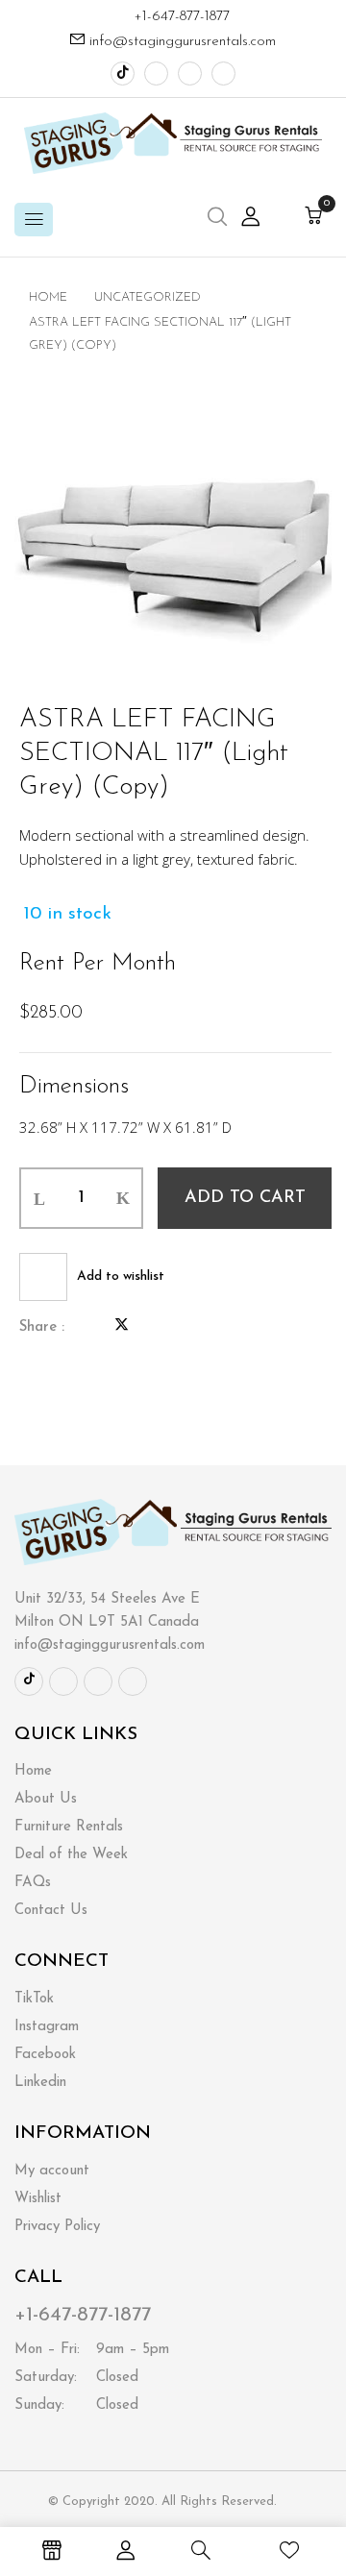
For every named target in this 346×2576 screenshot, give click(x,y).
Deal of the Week (71, 1855)
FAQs (33, 1883)
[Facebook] (89, 1327)
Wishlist (38, 2199)
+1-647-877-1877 (179, 17)
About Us (46, 1799)
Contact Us (51, 1911)
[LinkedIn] (154, 1327)
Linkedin (40, 2083)
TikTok (34, 1999)
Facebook (45, 2055)
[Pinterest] (185, 1327)
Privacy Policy (57, 2227)
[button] (313, 218)
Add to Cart (245, 1198)
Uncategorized (148, 297)
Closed (76, 2378)
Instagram (47, 2027)
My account (52, 2171)
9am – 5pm (92, 2350)
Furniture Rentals (69, 1827)
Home (48, 297)
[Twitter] (122, 1327)
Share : (42, 1327)
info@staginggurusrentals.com (183, 42)
